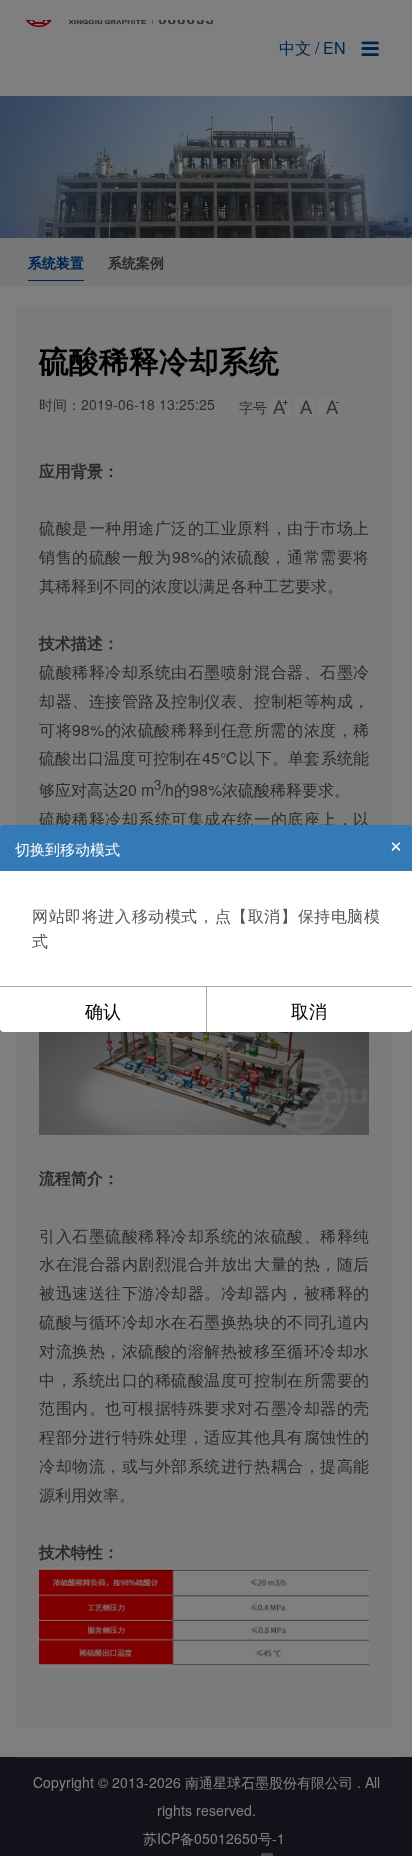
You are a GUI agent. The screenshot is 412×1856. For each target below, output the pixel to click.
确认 (103, 1010)
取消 (309, 1010)
